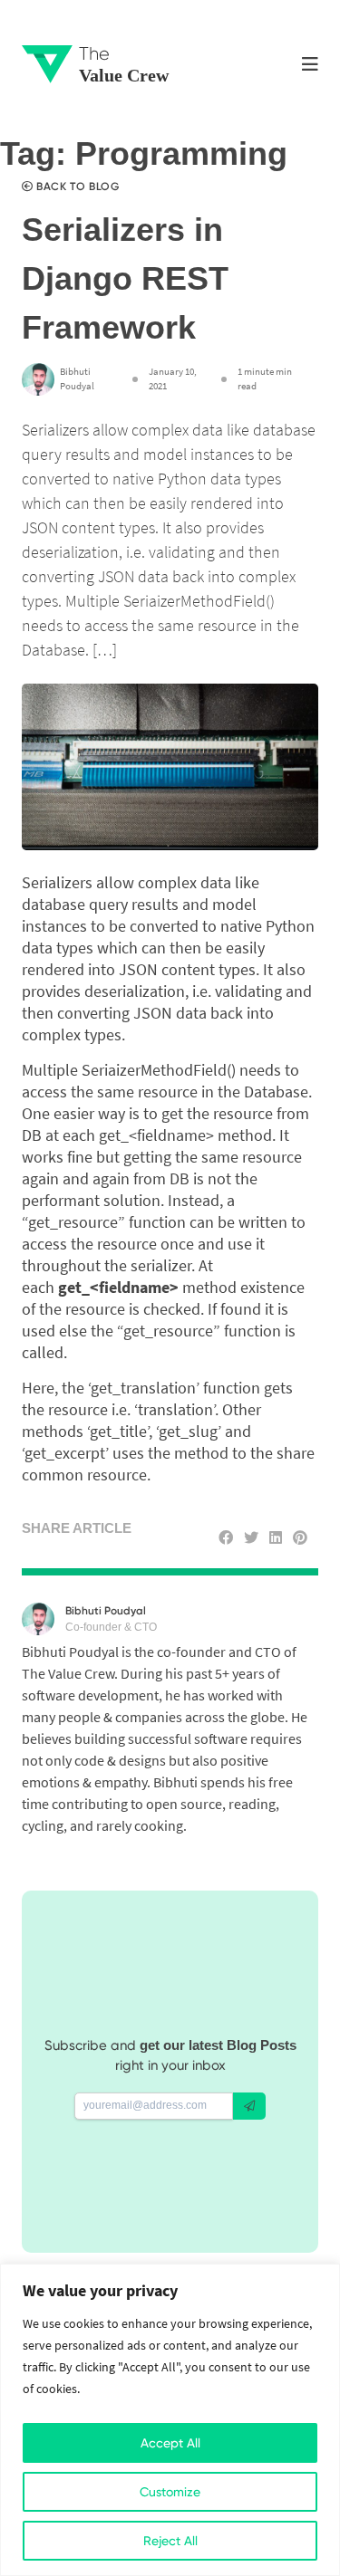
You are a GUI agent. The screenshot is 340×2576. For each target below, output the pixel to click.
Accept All (170, 2443)
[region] (170, 2420)
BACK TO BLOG (76, 187)
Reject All (170, 2541)
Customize (170, 2492)
